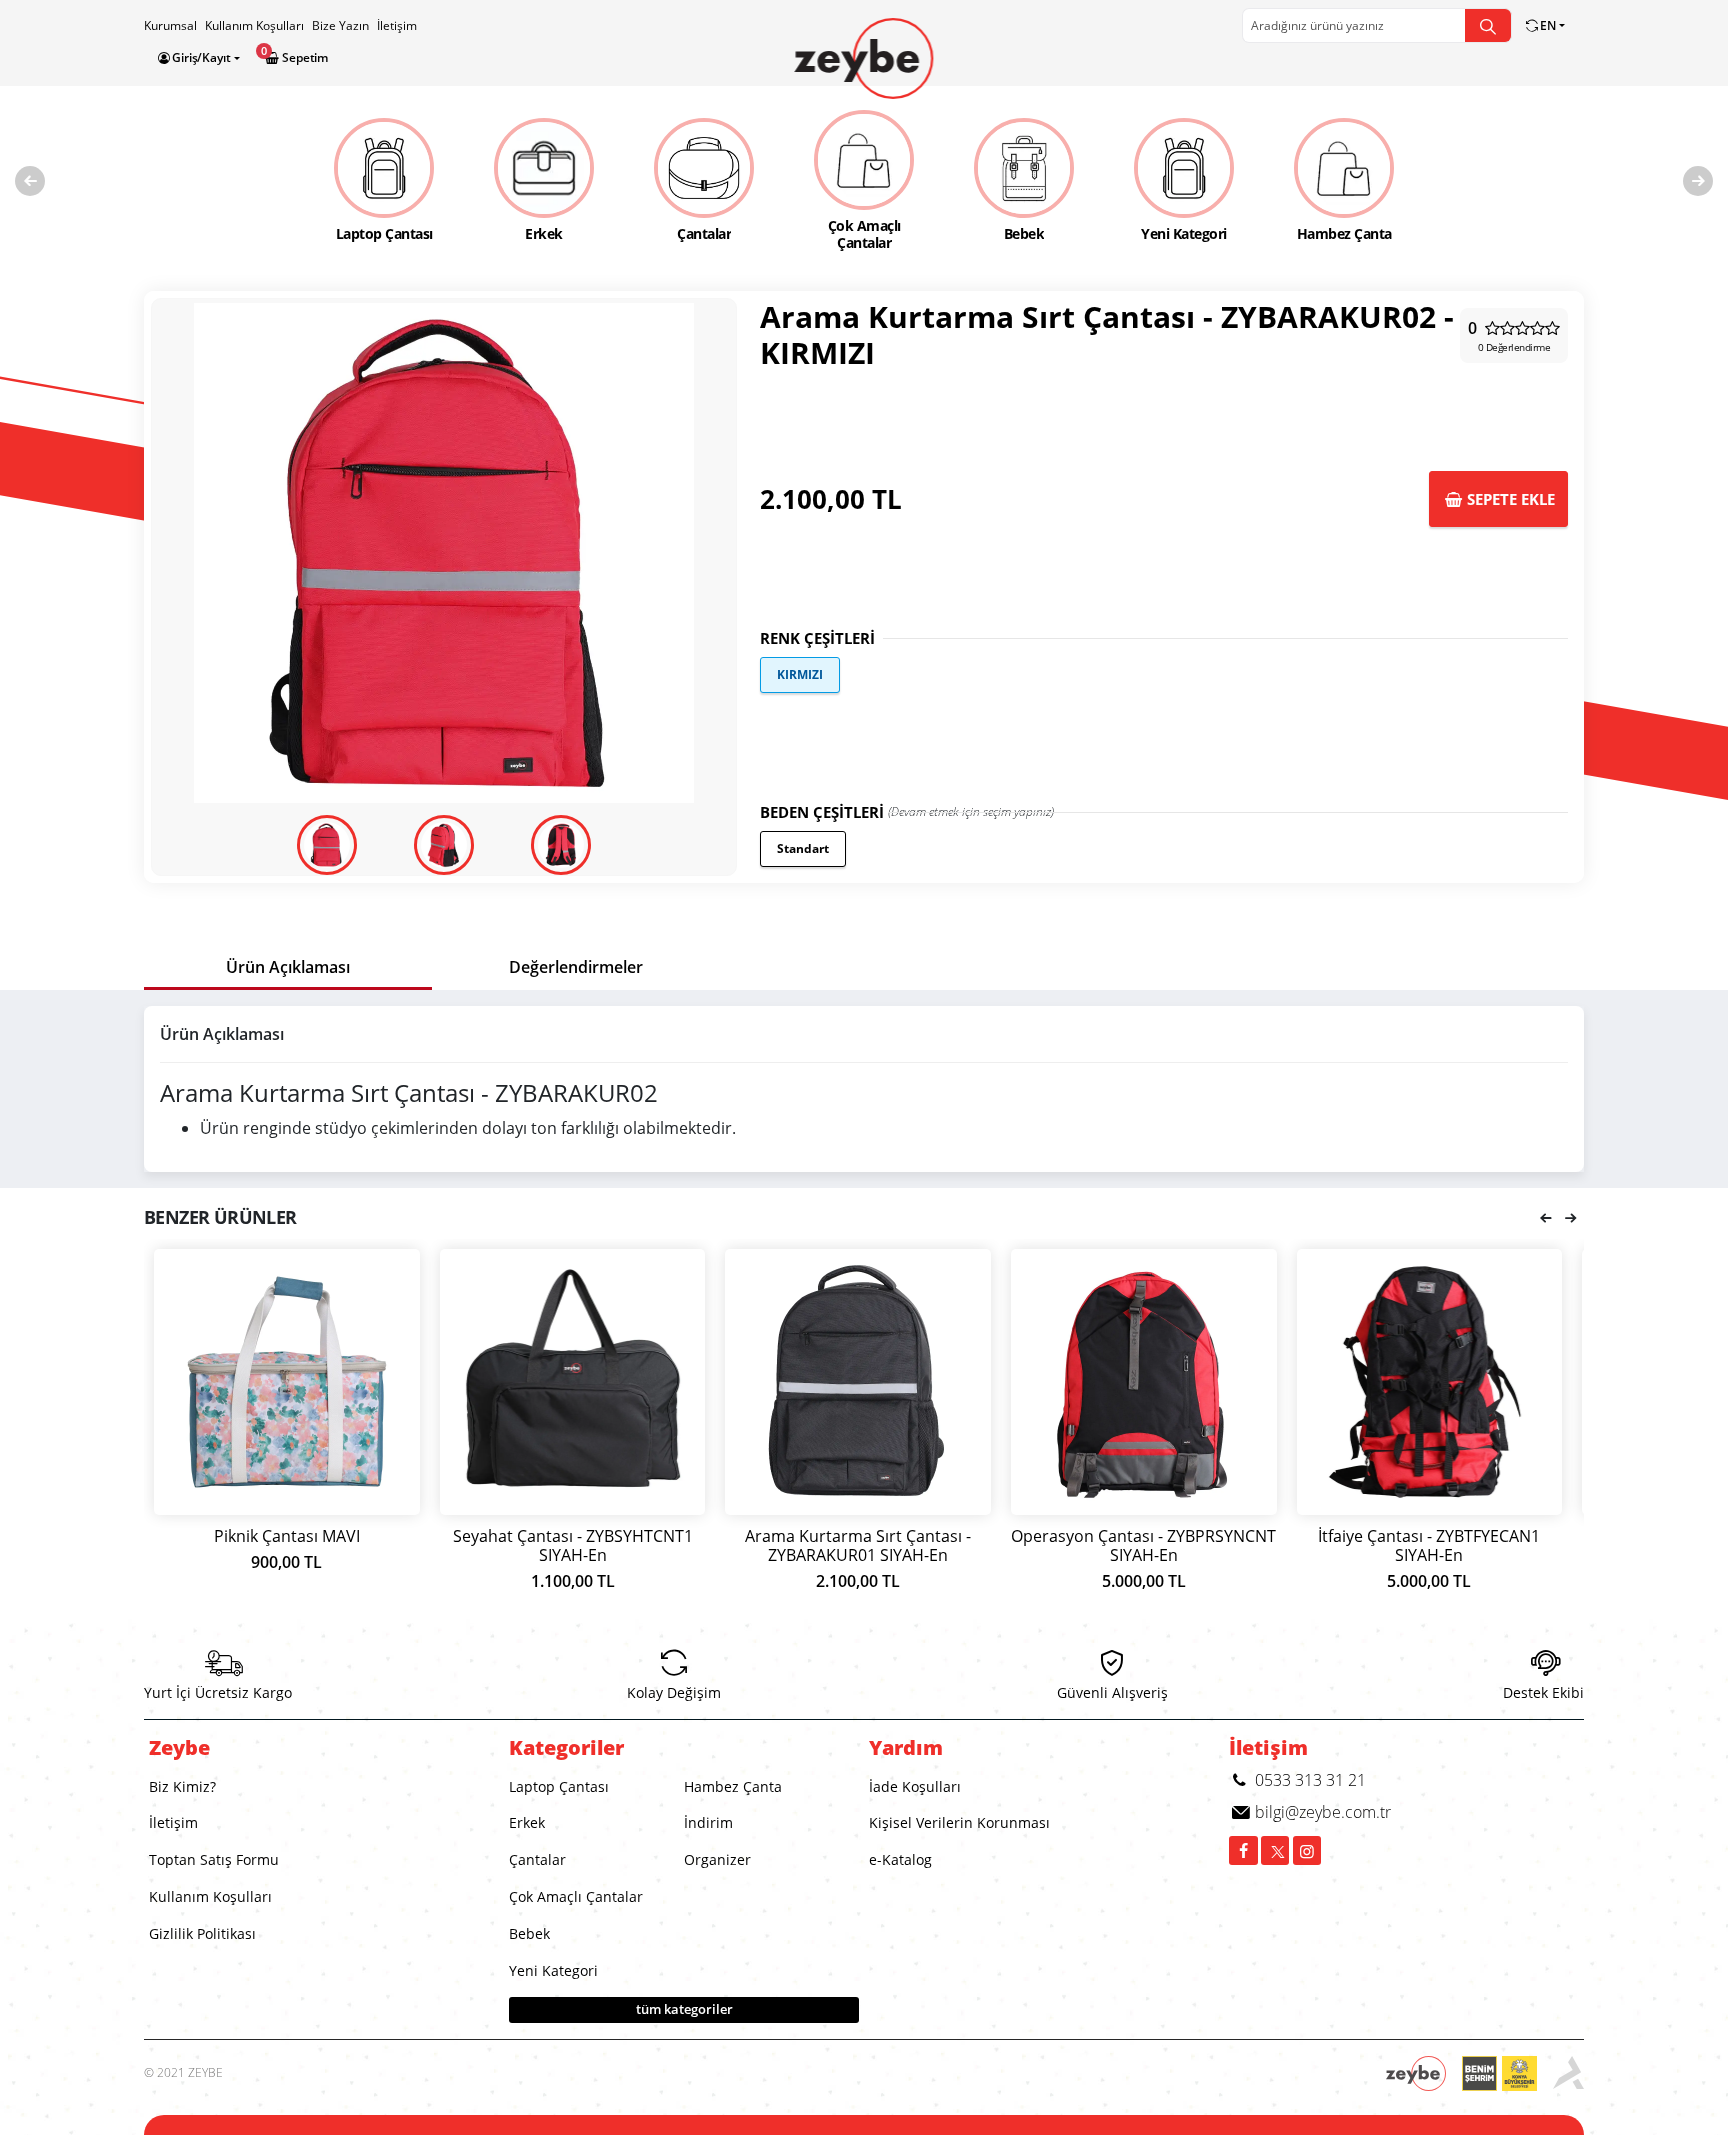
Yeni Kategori (553, 1970)
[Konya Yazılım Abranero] (1568, 2073)
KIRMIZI (800, 674)
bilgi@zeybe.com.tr (1321, 1812)
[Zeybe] (863, 58)
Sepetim (303, 57)
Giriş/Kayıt (201, 57)
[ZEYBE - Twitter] (1275, 1850)
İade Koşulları (915, 1786)
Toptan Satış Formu (214, 1859)
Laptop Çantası (559, 1786)
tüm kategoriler (684, 2009)
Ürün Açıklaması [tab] (288, 967)
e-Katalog (900, 1859)
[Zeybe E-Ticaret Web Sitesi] (1424, 2073)
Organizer (717, 1859)
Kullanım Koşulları (254, 25)
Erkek (527, 1822)
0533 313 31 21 (1308, 1780)
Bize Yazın (340, 25)
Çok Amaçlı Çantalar (576, 1896)
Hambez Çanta (733, 1786)
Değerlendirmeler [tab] (576, 967)
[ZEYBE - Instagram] (1307, 1850)
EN (1548, 25)
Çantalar (537, 1859)
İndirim (708, 1822)
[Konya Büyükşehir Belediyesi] (1507, 2073)
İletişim (397, 25)
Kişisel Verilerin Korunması (959, 1822)
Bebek (529, 1933)
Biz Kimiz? (182, 1786)
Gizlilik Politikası (202, 1933)
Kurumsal (170, 25)
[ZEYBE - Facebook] (1243, 1850)
